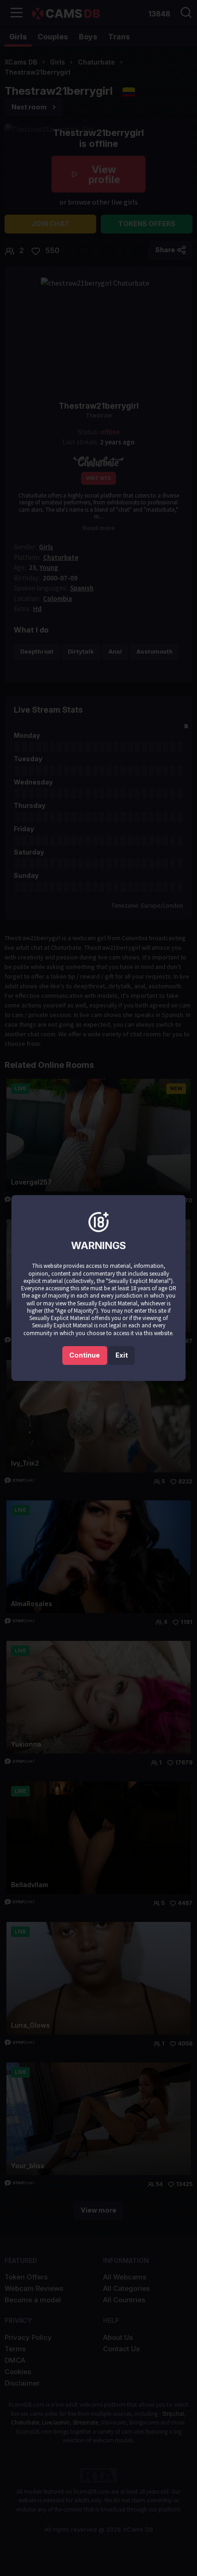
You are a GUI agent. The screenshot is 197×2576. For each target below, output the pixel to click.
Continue (85, 1355)
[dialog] (98, 1288)
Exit (122, 1355)
